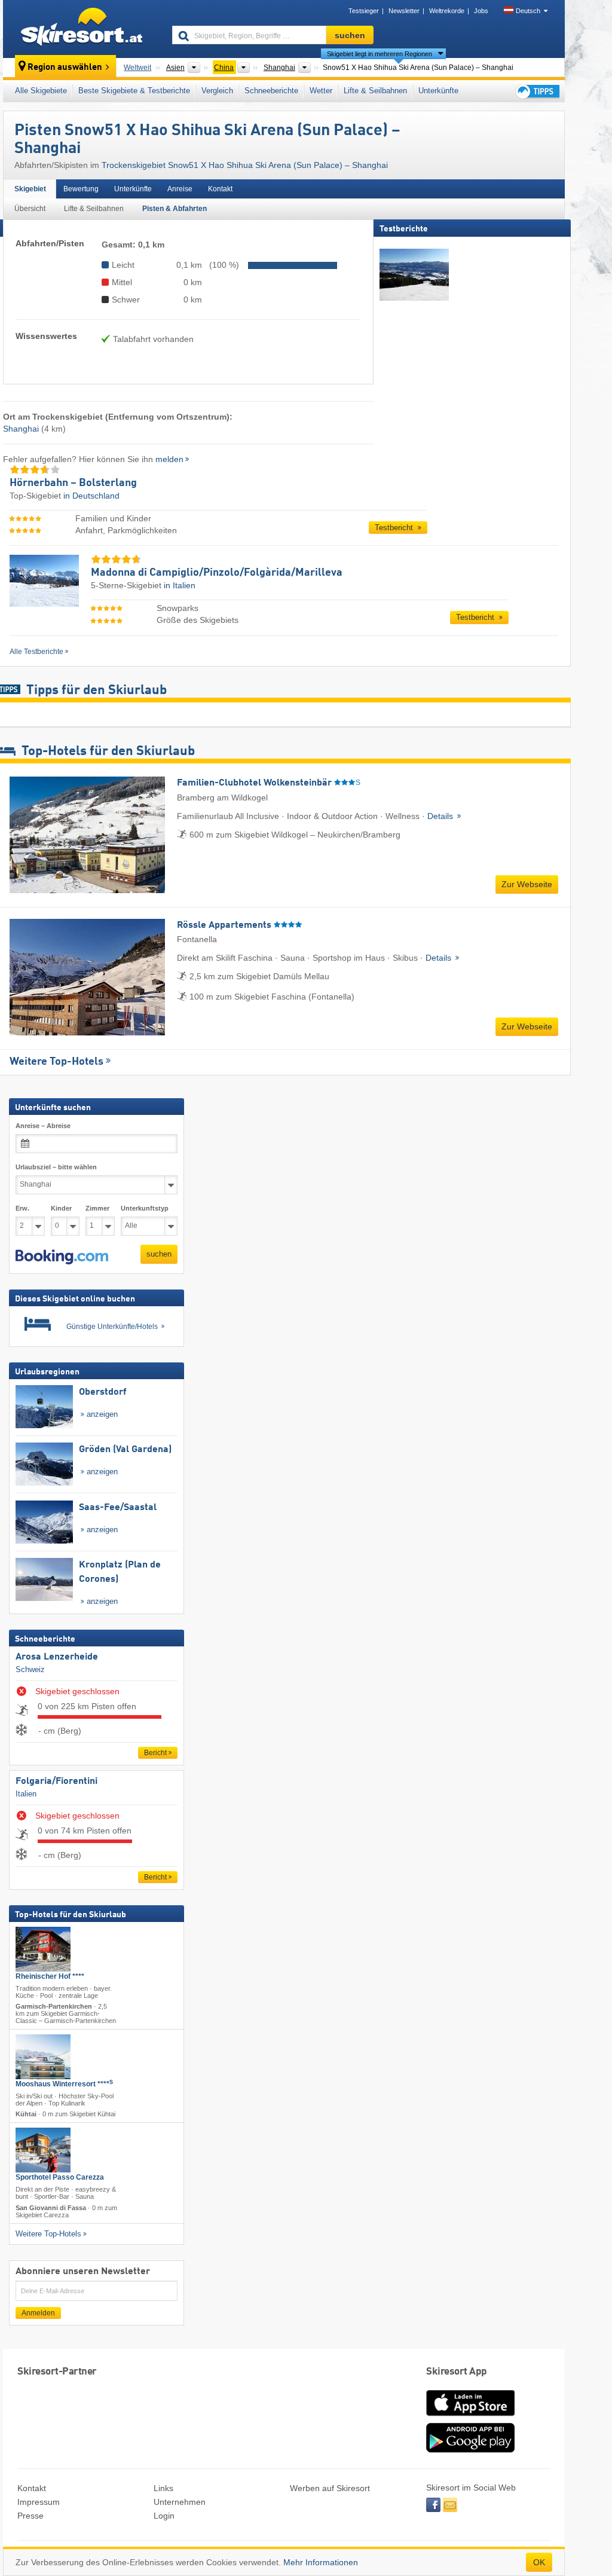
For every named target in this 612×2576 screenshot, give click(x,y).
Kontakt (220, 189)
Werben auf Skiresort (330, 2488)
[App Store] (470, 2417)
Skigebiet (30, 189)
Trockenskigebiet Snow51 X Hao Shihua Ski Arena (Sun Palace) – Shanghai (245, 165)
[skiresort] (82, 29)
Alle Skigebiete (41, 91)
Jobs (481, 11)
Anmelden (38, 2313)
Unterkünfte (438, 91)
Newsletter (404, 11)
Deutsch (528, 11)
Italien (26, 1794)
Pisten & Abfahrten (175, 209)
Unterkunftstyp (145, 1208)
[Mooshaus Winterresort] (43, 2057)
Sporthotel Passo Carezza (60, 2178)
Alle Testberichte (36, 652)
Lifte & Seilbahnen (375, 91)
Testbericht (395, 528)
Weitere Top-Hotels (56, 1062)
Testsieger (364, 11)
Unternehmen (180, 2502)
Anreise (180, 189)
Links (163, 2488)
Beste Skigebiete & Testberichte (134, 91)
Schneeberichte (271, 91)
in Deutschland (91, 496)
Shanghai (21, 429)
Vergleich (217, 91)
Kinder (61, 1208)
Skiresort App (457, 2372)
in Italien (180, 585)
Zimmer (97, 1208)
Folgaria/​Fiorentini (56, 1781)
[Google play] (470, 2450)
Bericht (155, 1753)
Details (441, 816)
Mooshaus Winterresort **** (64, 2084)
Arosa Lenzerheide (57, 1657)
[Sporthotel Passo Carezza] (43, 2151)
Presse (30, 2516)
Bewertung (81, 189)
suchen (159, 1254)
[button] (62, 1257)
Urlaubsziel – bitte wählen (56, 1167)
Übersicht (30, 209)
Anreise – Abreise (43, 1126)
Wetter (321, 91)
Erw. (22, 1208)
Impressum (39, 2502)
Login (164, 2516)
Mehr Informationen (321, 2562)
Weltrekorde (447, 11)
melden (169, 459)
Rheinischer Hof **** (50, 1976)
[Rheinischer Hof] (43, 1949)
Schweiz (30, 1670)
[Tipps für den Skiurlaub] (537, 91)
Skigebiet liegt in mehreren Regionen (380, 54)
